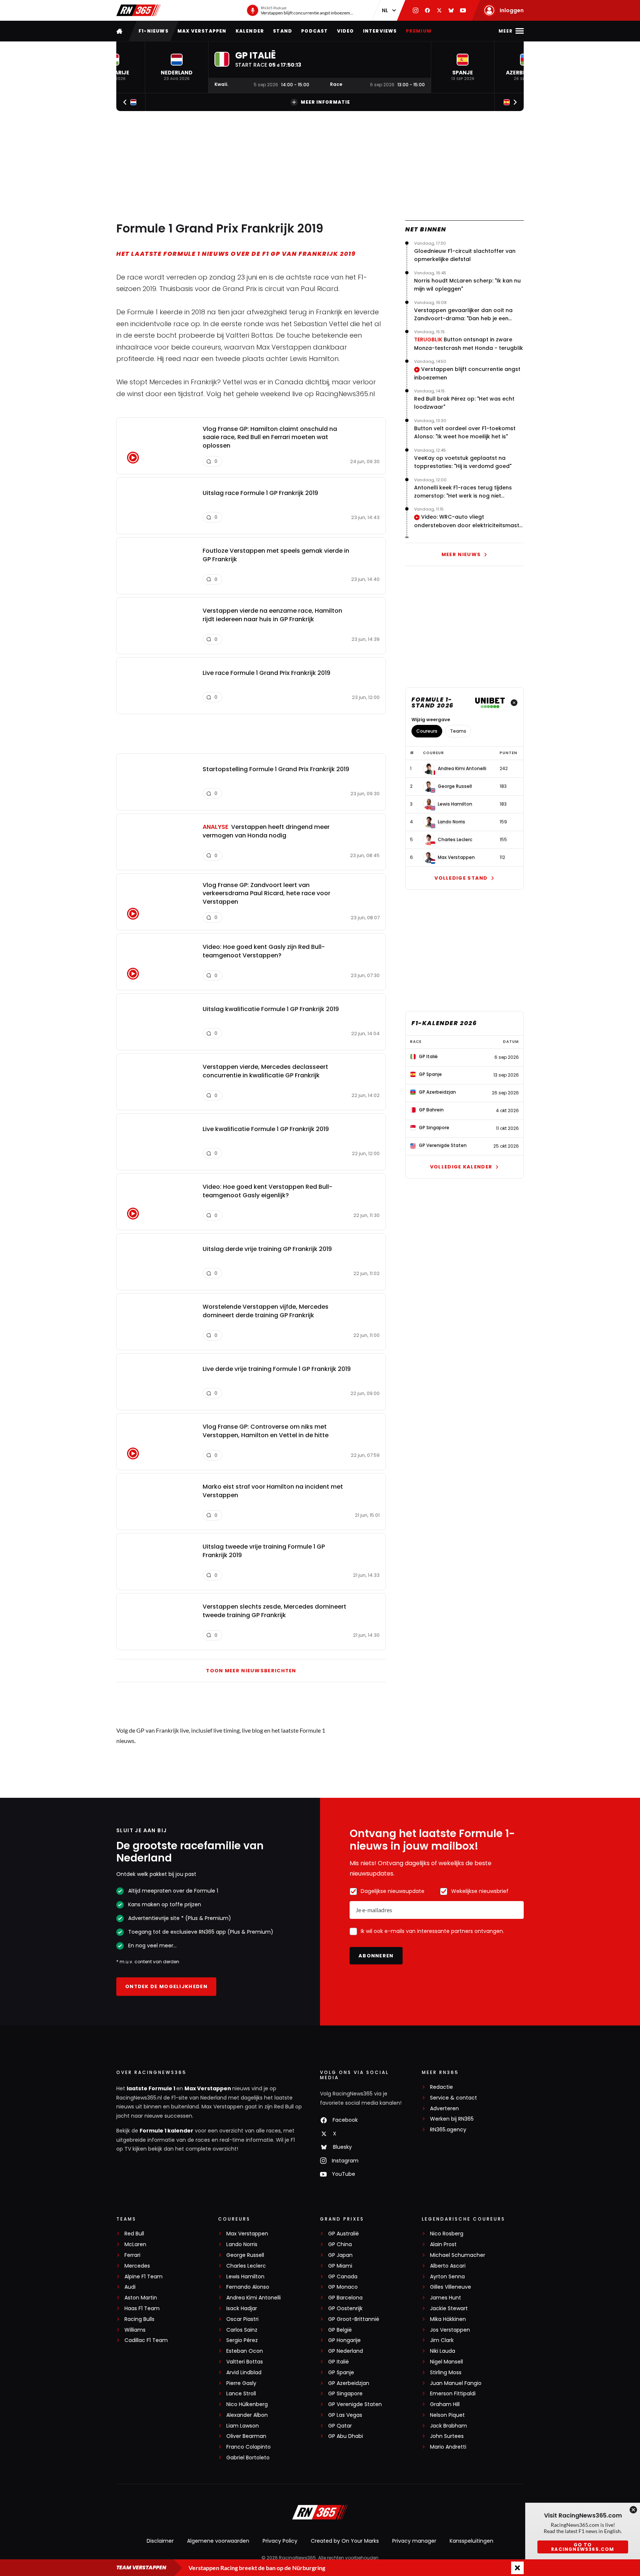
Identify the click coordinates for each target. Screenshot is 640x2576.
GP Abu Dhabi (346, 2436)
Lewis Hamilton (455, 804)
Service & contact (454, 2098)
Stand (283, 31)
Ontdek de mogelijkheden (166, 1986)
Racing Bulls (139, 2319)
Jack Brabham (449, 2426)
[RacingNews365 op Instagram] (416, 10)
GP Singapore (345, 2394)
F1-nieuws (154, 31)
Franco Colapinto (249, 2447)
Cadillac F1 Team (146, 2340)
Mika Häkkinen (448, 2319)
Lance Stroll (241, 2394)
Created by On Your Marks (345, 2541)
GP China (340, 2244)
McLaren (135, 2244)
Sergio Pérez (242, 2340)
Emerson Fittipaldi (453, 2394)
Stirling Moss (446, 2373)
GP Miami (340, 2266)
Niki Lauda (443, 2351)
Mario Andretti (448, 2447)
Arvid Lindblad (244, 2373)
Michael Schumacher (458, 2255)
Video (346, 31)
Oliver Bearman (246, 2436)
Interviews (380, 31)
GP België (340, 2330)
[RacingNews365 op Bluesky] (451, 10)
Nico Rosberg (447, 2234)
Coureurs (427, 731)
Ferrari (132, 2255)
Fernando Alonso (248, 2287)
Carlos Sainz (242, 2330)
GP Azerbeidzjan (349, 2383)
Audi (130, 2287)
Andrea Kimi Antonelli (462, 769)
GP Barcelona (345, 2298)
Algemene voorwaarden (218, 2541)
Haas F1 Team (142, 2309)
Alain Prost (443, 2244)
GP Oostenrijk (345, 2309)
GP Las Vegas (345, 2415)
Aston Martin (141, 2298)
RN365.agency (448, 2130)
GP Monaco (343, 2287)
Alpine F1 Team (144, 2277)
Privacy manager (414, 2541)
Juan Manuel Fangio (456, 2383)
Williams (135, 2330)
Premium (419, 31)
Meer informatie (325, 102)
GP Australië (344, 2234)
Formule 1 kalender (166, 2131)
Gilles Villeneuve (451, 2287)
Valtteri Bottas (245, 2362)
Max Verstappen (202, 31)
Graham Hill (445, 2404)
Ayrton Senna (447, 2277)
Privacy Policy (280, 2541)
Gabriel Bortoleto (248, 2458)
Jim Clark (442, 2340)
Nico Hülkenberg (247, 2404)
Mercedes (137, 2266)
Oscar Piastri (242, 2319)
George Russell (455, 786)
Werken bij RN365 (452, 2119)
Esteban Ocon (245, 2351)
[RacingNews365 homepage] (120, 31)
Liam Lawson (243, 2426)
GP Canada (343, 2277)
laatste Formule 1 (151, 2088)
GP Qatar (340, 2426)
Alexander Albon (247, 2415)
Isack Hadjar (242, 2309)
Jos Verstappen (450, 2330)
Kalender (250, 31)
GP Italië (339, 2362)
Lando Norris (451, 822)
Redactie (441, 2087)
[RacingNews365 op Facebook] (427, 10)
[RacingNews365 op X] (439, 10)
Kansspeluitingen (471, 2541)
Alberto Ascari (448, 2266)
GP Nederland (346, 2351)
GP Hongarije (344, 2340)
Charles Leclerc (455, 840)
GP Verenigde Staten (355, 2404)
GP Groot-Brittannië (354, 2319)
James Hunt (446, 2298)
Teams (458, 731)
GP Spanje (341, 2373)
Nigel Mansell (446, 2362)
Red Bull (134, 2234)
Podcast (314, 31)
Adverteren (444, 2109)
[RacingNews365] (139, 10)
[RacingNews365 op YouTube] (463, 10)
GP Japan (340, 2255)
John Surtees (447, 2436)
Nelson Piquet (447, 2415)
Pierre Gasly (241, 2383)
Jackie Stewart (449, 2309)
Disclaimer (160, 2541)
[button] (177, 67)
